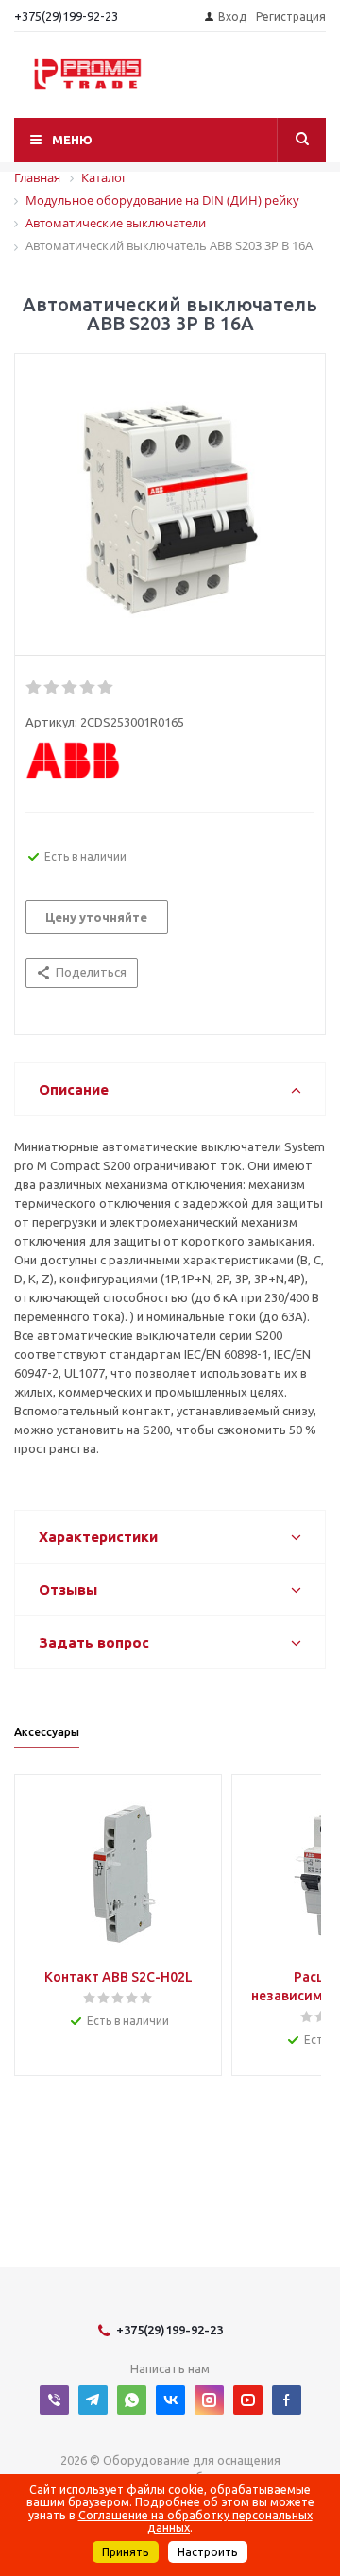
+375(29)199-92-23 (66, 16)
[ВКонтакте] (170, 2400)
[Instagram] (209, 2400)
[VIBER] (54, 2400)
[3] (70, 688)
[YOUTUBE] (248, 2400)
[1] (34, 688)
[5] (106, 688)
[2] (52, 688)
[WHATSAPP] (132, 2400)
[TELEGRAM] (93, 2400)
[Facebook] (287, 2400)
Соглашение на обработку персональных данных (195, 2521)
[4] (88, 688)
